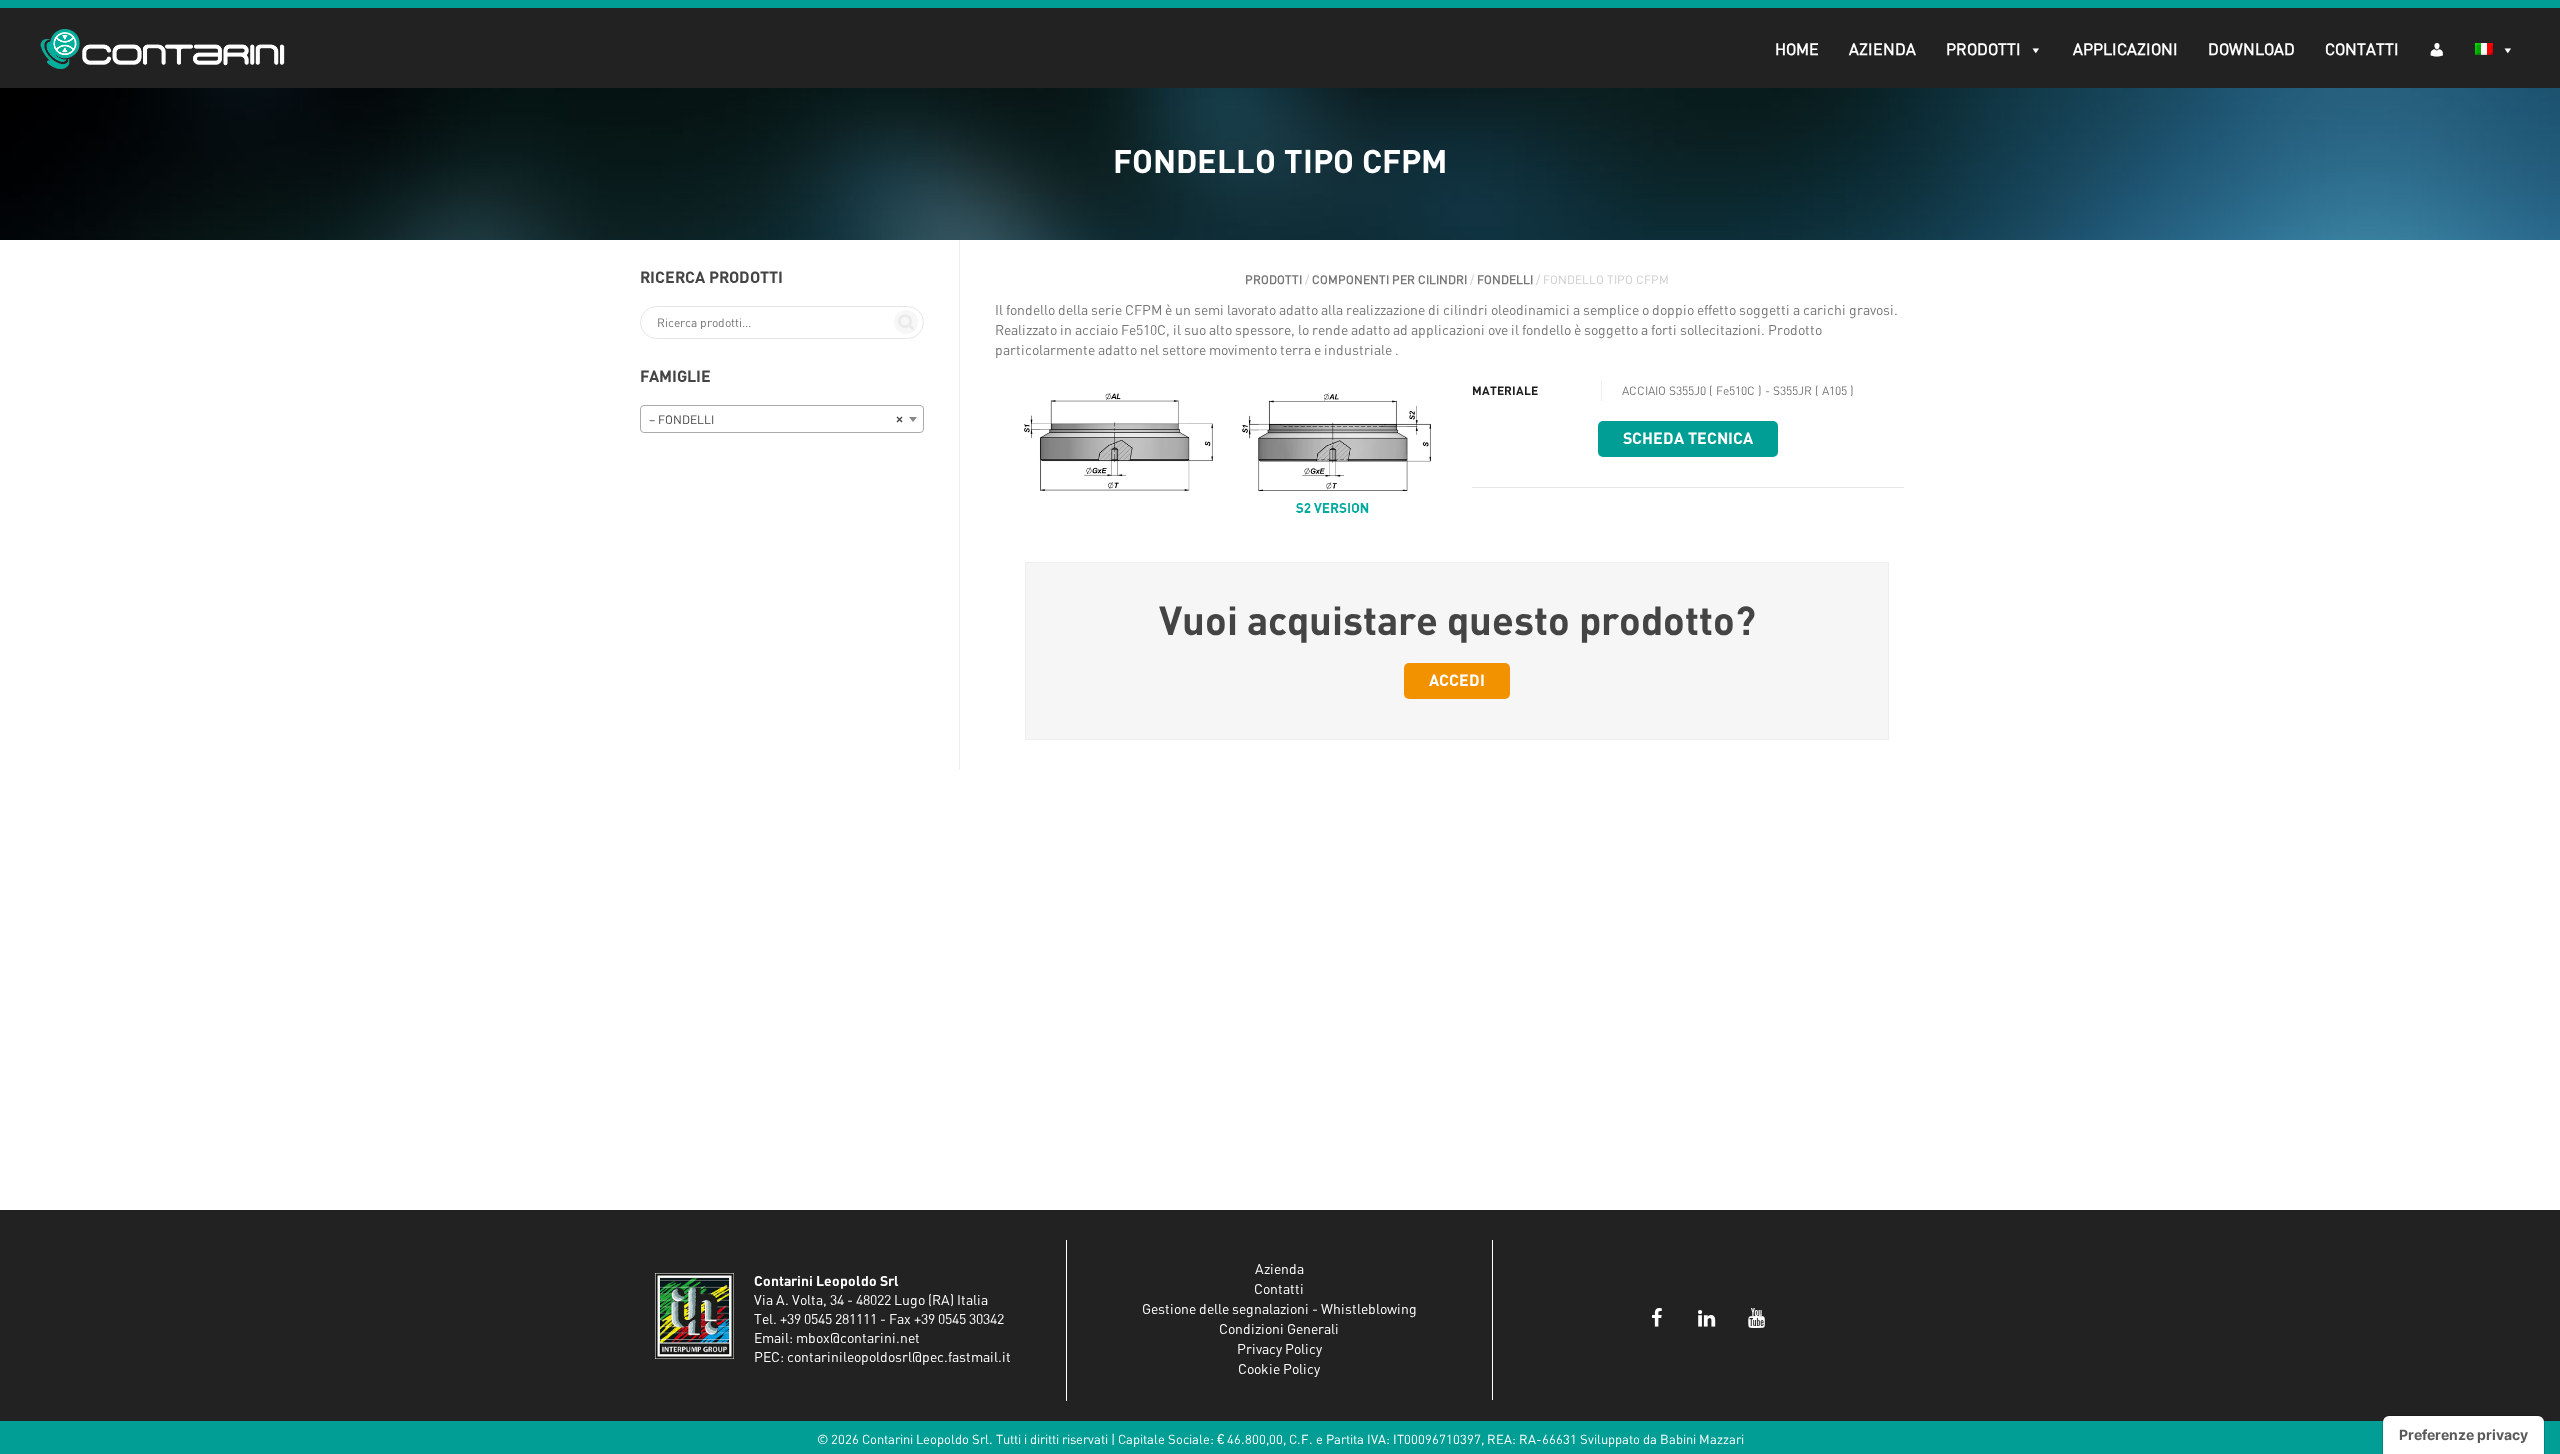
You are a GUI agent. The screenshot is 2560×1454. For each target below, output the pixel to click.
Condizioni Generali (1279, 1330)
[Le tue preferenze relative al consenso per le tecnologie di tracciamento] (2463, 1435)
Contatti (2362, 50)
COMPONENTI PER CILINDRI (1389, 280)
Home (1797, 50)
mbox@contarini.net (858, 1339)
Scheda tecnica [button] (1688, 439)
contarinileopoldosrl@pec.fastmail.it (899, 1358)
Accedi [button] (1457, 681)
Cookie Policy (1279, 1370)
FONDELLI (1505, 280)
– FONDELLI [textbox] (776, 420)
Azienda (1882, 50)
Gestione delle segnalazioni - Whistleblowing (1279, 1310)
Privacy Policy (1279, 1350)
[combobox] (782, 419)
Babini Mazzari (1702, 1440)
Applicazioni (2125, 50)
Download (2251, 50)
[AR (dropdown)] (2437, 48)
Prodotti (1983, 50)
